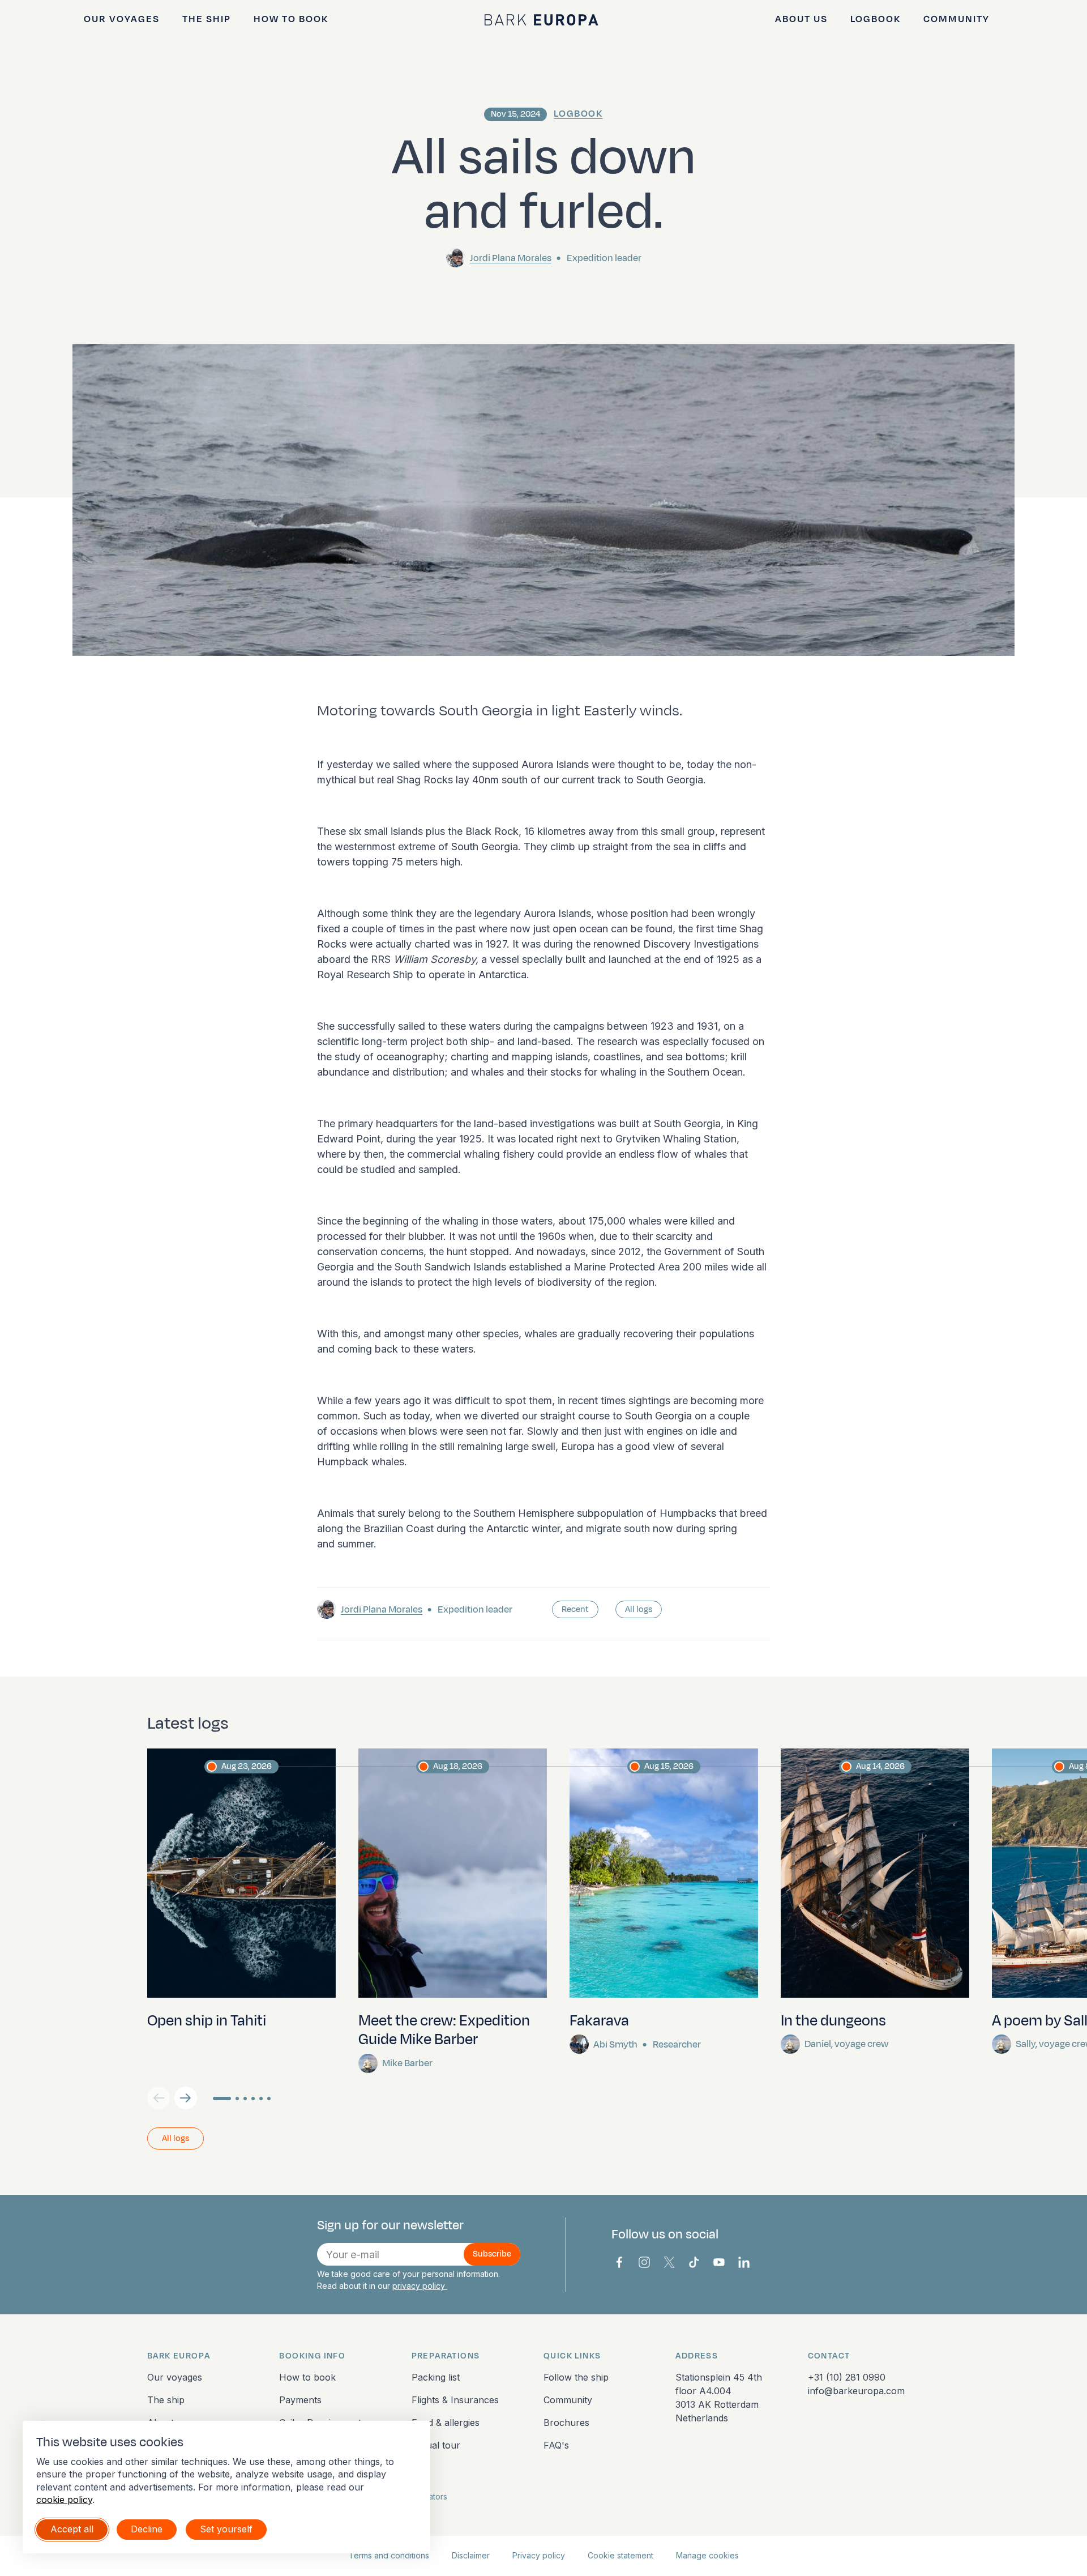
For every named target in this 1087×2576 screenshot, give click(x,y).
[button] (186, 2098)
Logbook (876, 19)
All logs (639, 1609)
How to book (291, 19)
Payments (300, 2400)
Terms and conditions (389, 2555)
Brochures (566, 2423)
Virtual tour (436, 2445)
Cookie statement (620, 2555)
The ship (207, 19)
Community (957, 19)
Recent (575, 1609)
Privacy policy (539, 2555)
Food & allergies (446, 2423)
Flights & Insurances (455, 2400)
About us (801, 19)
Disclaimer (471, 2555)
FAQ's (556, 2445)
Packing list (436, 2377)
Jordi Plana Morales (511, 258)
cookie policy (64, 2500)
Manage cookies (707, 2555)
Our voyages (122, 19)
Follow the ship (576, 2377)
